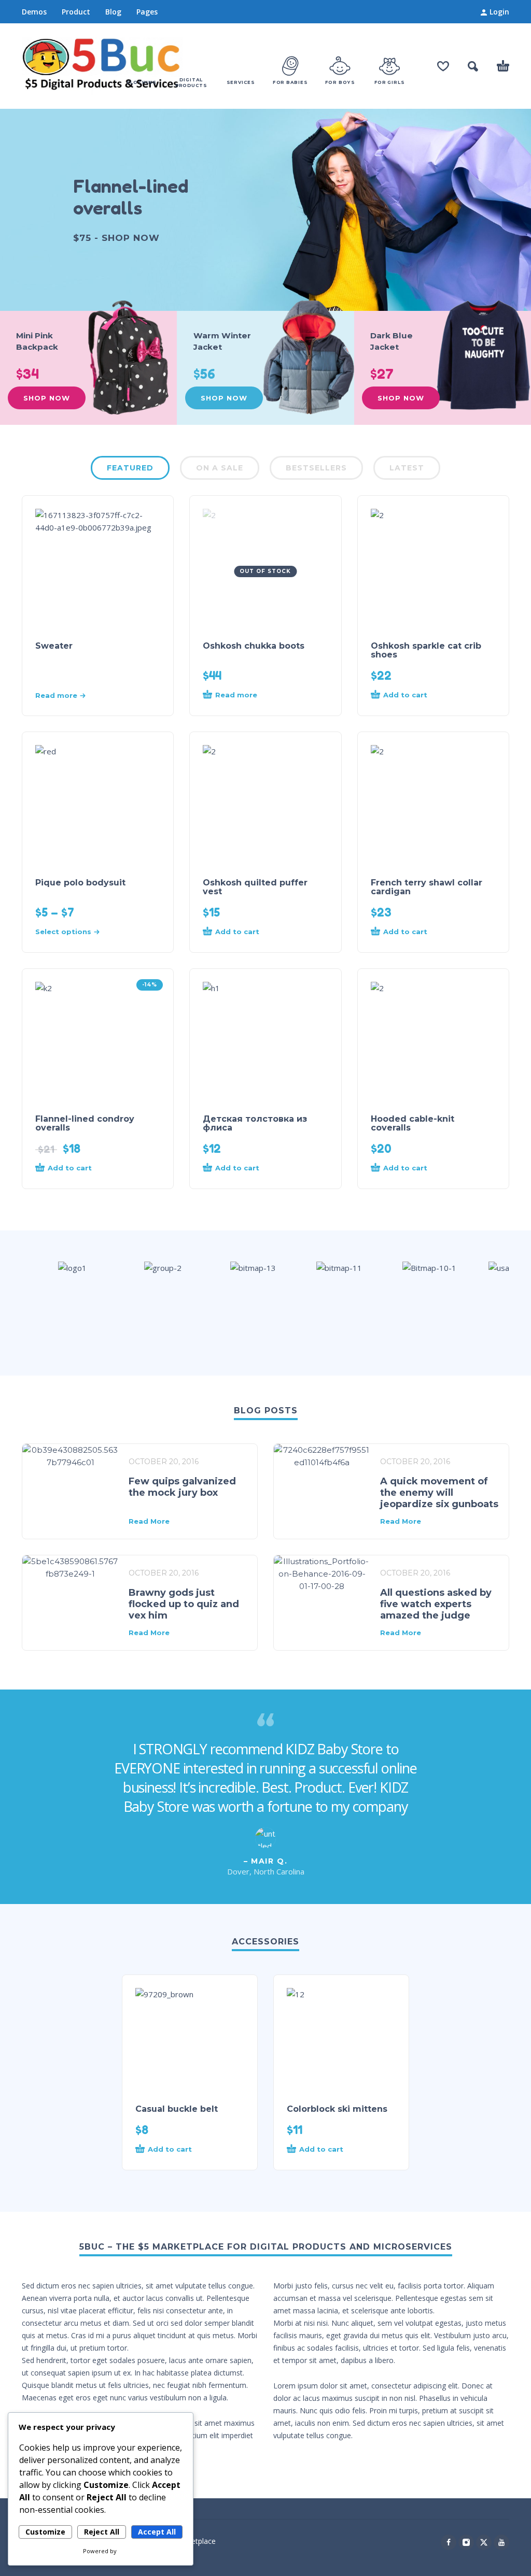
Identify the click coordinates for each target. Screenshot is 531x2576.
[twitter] (484, 2542)
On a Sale (220, 468)
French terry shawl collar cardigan (427, 887)
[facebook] (449, 2542)
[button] (473, 66)
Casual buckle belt (177, 2109)
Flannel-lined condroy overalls (85, 1123)
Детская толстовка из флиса (255, 1123)
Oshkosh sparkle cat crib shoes (426, 650)
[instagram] (466, 2542)
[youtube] (501, 2542)
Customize (45, 2532)
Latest (407, 468)
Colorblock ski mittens (337, 2109)
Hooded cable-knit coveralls (413, 1123)
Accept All (157, 2532)
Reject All (102, 2532)
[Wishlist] (443, 66)
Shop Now (47, 398)
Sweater (54, 646)
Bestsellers (316, 468)
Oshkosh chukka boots (254, 646)
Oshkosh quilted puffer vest (255, 887)
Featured (130, 468)
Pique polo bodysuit (80, 883)
